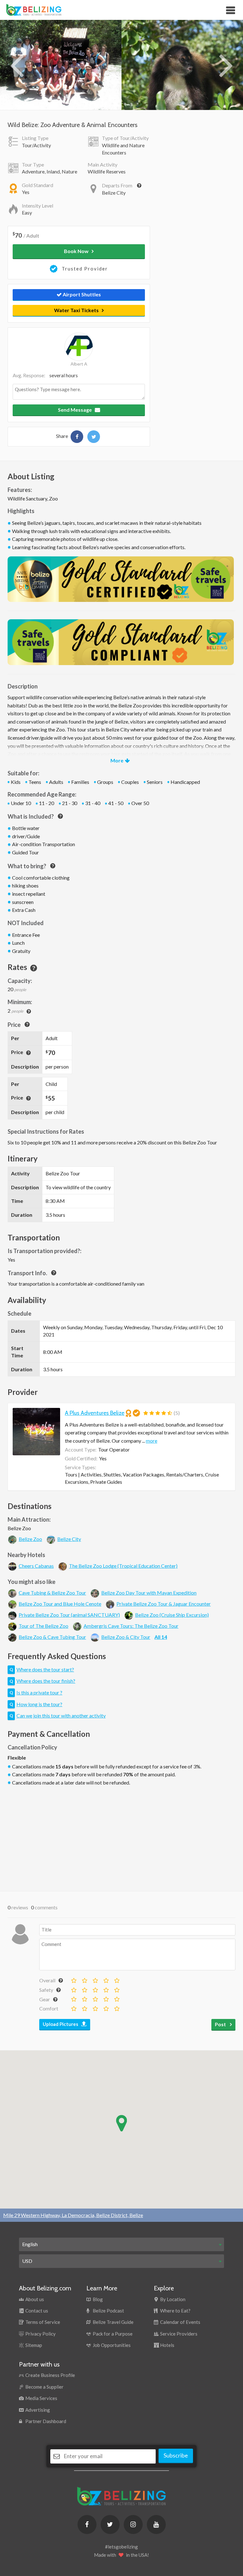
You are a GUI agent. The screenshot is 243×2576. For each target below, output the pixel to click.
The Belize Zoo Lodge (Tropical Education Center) (123, 1566)
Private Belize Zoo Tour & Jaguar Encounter (164, 1604)
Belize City (69, 1539)
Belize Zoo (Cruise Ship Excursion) (172, 1615)
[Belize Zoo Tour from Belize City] (77, 437)
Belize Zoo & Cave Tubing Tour (52, 1637)
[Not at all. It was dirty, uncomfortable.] (73, 2007)
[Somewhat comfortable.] (84, 2007)
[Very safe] (116, 1989)
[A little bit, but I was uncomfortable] (84, 1989)
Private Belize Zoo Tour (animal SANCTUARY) (69, 1615)
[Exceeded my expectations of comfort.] (116, 2007)
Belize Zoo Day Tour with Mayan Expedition (149, 1593)
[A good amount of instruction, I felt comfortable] (106, 1989)
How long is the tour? (39, 1704)
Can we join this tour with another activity (61, 1715)
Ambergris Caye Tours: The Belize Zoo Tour (131, 1626)
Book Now (76, 251)
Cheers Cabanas (36, 1566)
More (117, 760)
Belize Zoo (30, 1539)
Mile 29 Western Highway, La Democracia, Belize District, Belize (73, 2215)
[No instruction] (73, 1989)
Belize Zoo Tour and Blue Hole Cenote (60, 1604)
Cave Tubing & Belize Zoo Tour (52, 1593)
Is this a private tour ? (39, 1692)
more (152, 1441)
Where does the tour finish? (46, 1681)
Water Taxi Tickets (76, 310)
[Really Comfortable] (106, 2007)
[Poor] (84, 1979)
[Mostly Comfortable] (95, 2007)
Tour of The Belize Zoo (44, 1626)
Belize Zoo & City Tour (126, 1637)
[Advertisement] (121, 1837)
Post (221, 2024)
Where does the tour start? (45, 1669)
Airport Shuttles (81, 294)
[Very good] (116, 1979)
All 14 (161, 1637)
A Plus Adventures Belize (95, 1413)
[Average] (95, 1979)
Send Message (75, 410)
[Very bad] (73, 1979)
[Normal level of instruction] (95, 1989)
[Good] (106, 1979)
